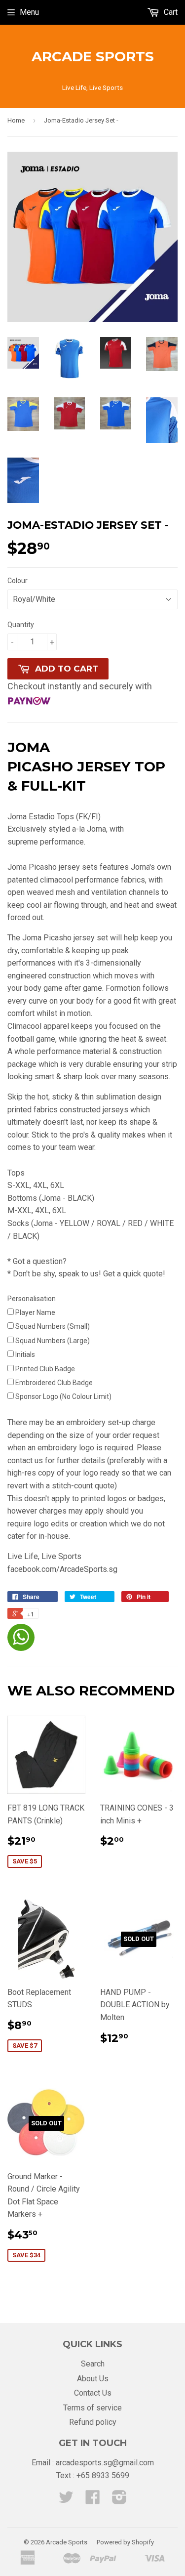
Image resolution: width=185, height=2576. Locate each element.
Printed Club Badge (45, 1369)
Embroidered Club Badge (54, 1383)
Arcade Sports (93, 56)
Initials (24, 1354)
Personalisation (32, 1299)
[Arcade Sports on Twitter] (66, 2500)
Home (16, 120)
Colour (18, 581)
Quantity (21, 625)
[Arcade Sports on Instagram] (119, 2500)
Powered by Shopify (125, 2542)
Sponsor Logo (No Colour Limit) (63, 1396)
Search (93, 2364)
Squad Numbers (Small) (53, 1326)
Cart (170, 12)
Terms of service (92, 2408)
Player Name (35, 1312)
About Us (93, 2379)
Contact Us (93, 2393)
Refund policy (93, 2422)
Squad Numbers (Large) (52, 1341)
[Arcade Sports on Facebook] (93, 2500)
